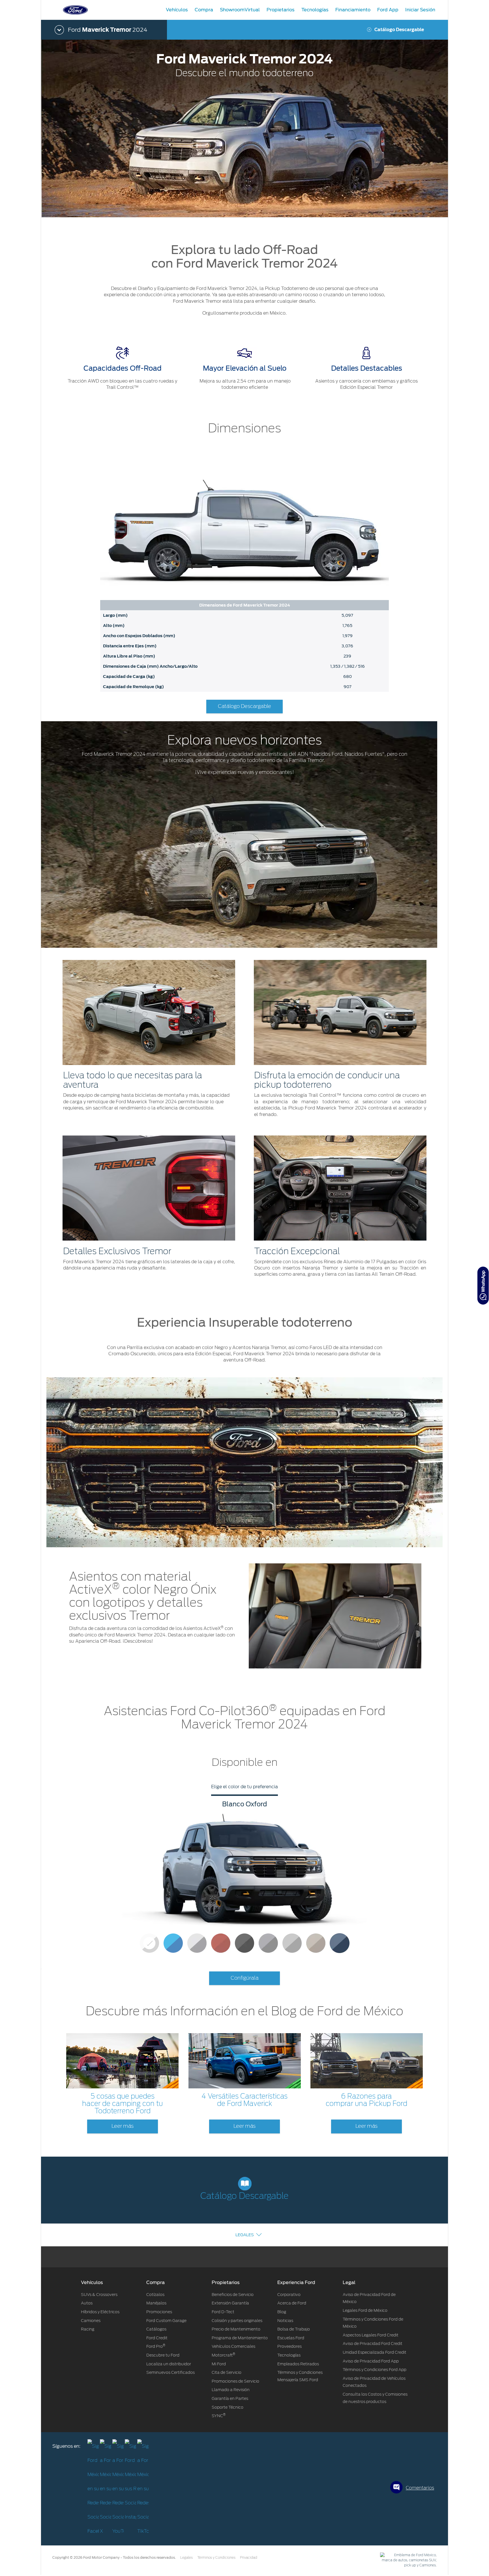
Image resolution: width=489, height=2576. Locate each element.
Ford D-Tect (223, 2312)
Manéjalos (156, 2303)
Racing (88, 2329)
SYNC (219, 2416)
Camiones (91, 2321)
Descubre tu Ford (163, 2355)
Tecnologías (289, 2355)
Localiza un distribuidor (169, 2364)
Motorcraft (223, 2355)
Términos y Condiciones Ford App (375, 2370)
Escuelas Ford (291, 2338)
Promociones (159, 2312)
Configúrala (245, 1978)
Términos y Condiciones (216, 2558)
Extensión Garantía (230, 2303)
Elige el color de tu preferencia (244, 1787)
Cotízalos (155, 2295)
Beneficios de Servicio (233, 2295)
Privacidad (249, 2558)
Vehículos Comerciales (233, 2346)
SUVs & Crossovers (99, 2295)
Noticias (285, 2321)
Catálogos (156, 2329)
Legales (245, 2235)
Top (453, 2549)
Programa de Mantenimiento (240, 2338)
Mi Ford (219, 2364)
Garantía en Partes (230, 2398)
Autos (87, 2303)
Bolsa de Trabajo (294, 2329)
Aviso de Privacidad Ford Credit (373, 2344)
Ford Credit (157, 2338)
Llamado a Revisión (231, 2390)
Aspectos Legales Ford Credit (371, 2335)
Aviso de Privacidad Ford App (371, 2361)
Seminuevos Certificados (170, 2372)
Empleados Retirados (298, 2364)
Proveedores (289, 2346)
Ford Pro (156, 2346)
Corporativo (289, 2295)
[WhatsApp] (483, 1286)
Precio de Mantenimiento (236, 2329)
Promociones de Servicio (235, 2381)
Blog (282, 2312)
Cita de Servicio (227, 2372)
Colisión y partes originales (237, 2321)
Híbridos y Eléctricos (100, 2312)
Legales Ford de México (365, 2310)
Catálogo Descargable (399, 30)
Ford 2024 (108, 30)
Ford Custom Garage (166, 2321)
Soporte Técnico (228, 2407)
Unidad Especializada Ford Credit (375, 2352)
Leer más (123, 2126)
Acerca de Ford (292, 2303)
